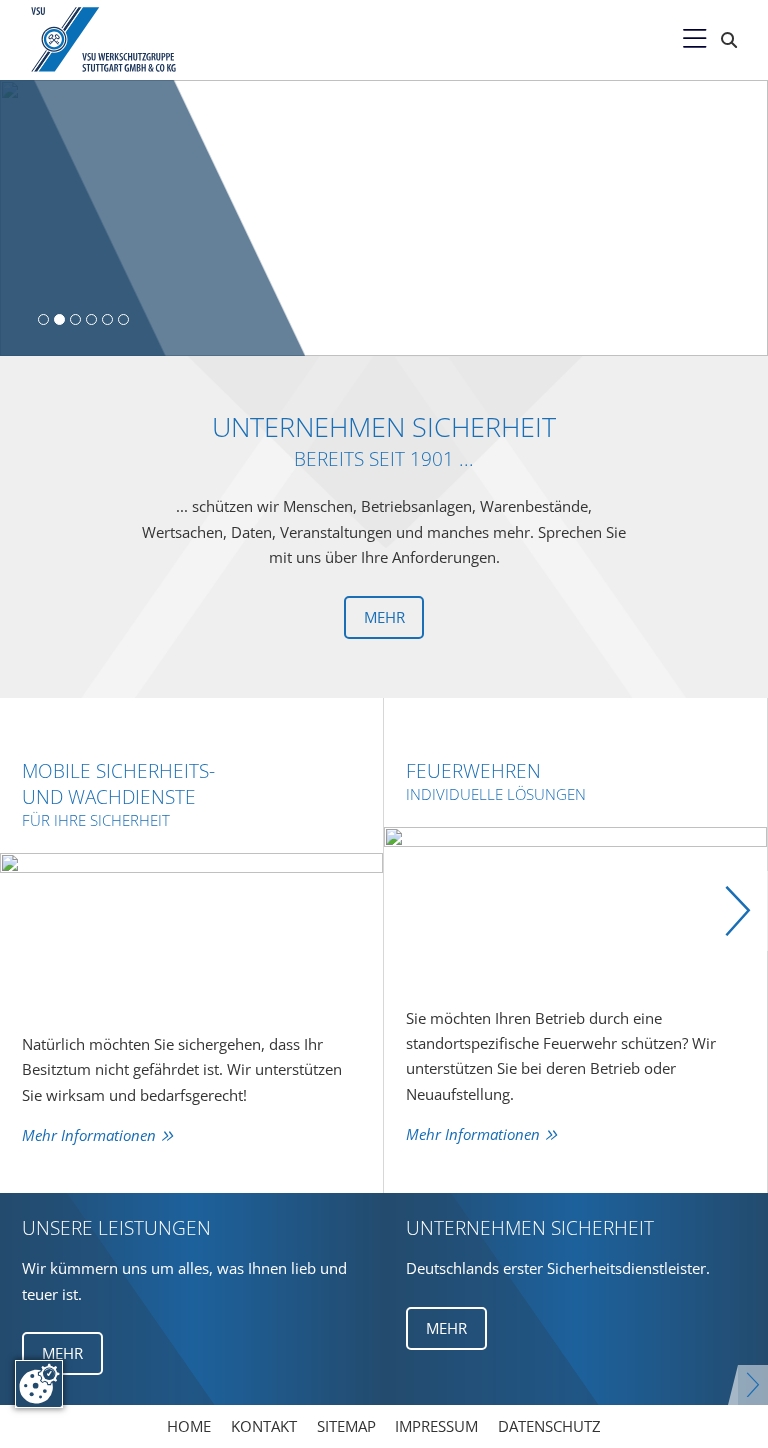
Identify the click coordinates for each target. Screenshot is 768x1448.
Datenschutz (549, 1426)
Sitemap (346, 1426)
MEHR (62, 1353)
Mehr (384, 617)
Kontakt (264, 1426)
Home (189, 1426)
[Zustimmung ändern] (39, 1384)
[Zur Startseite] (119, 39)
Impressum (436, 1426)
